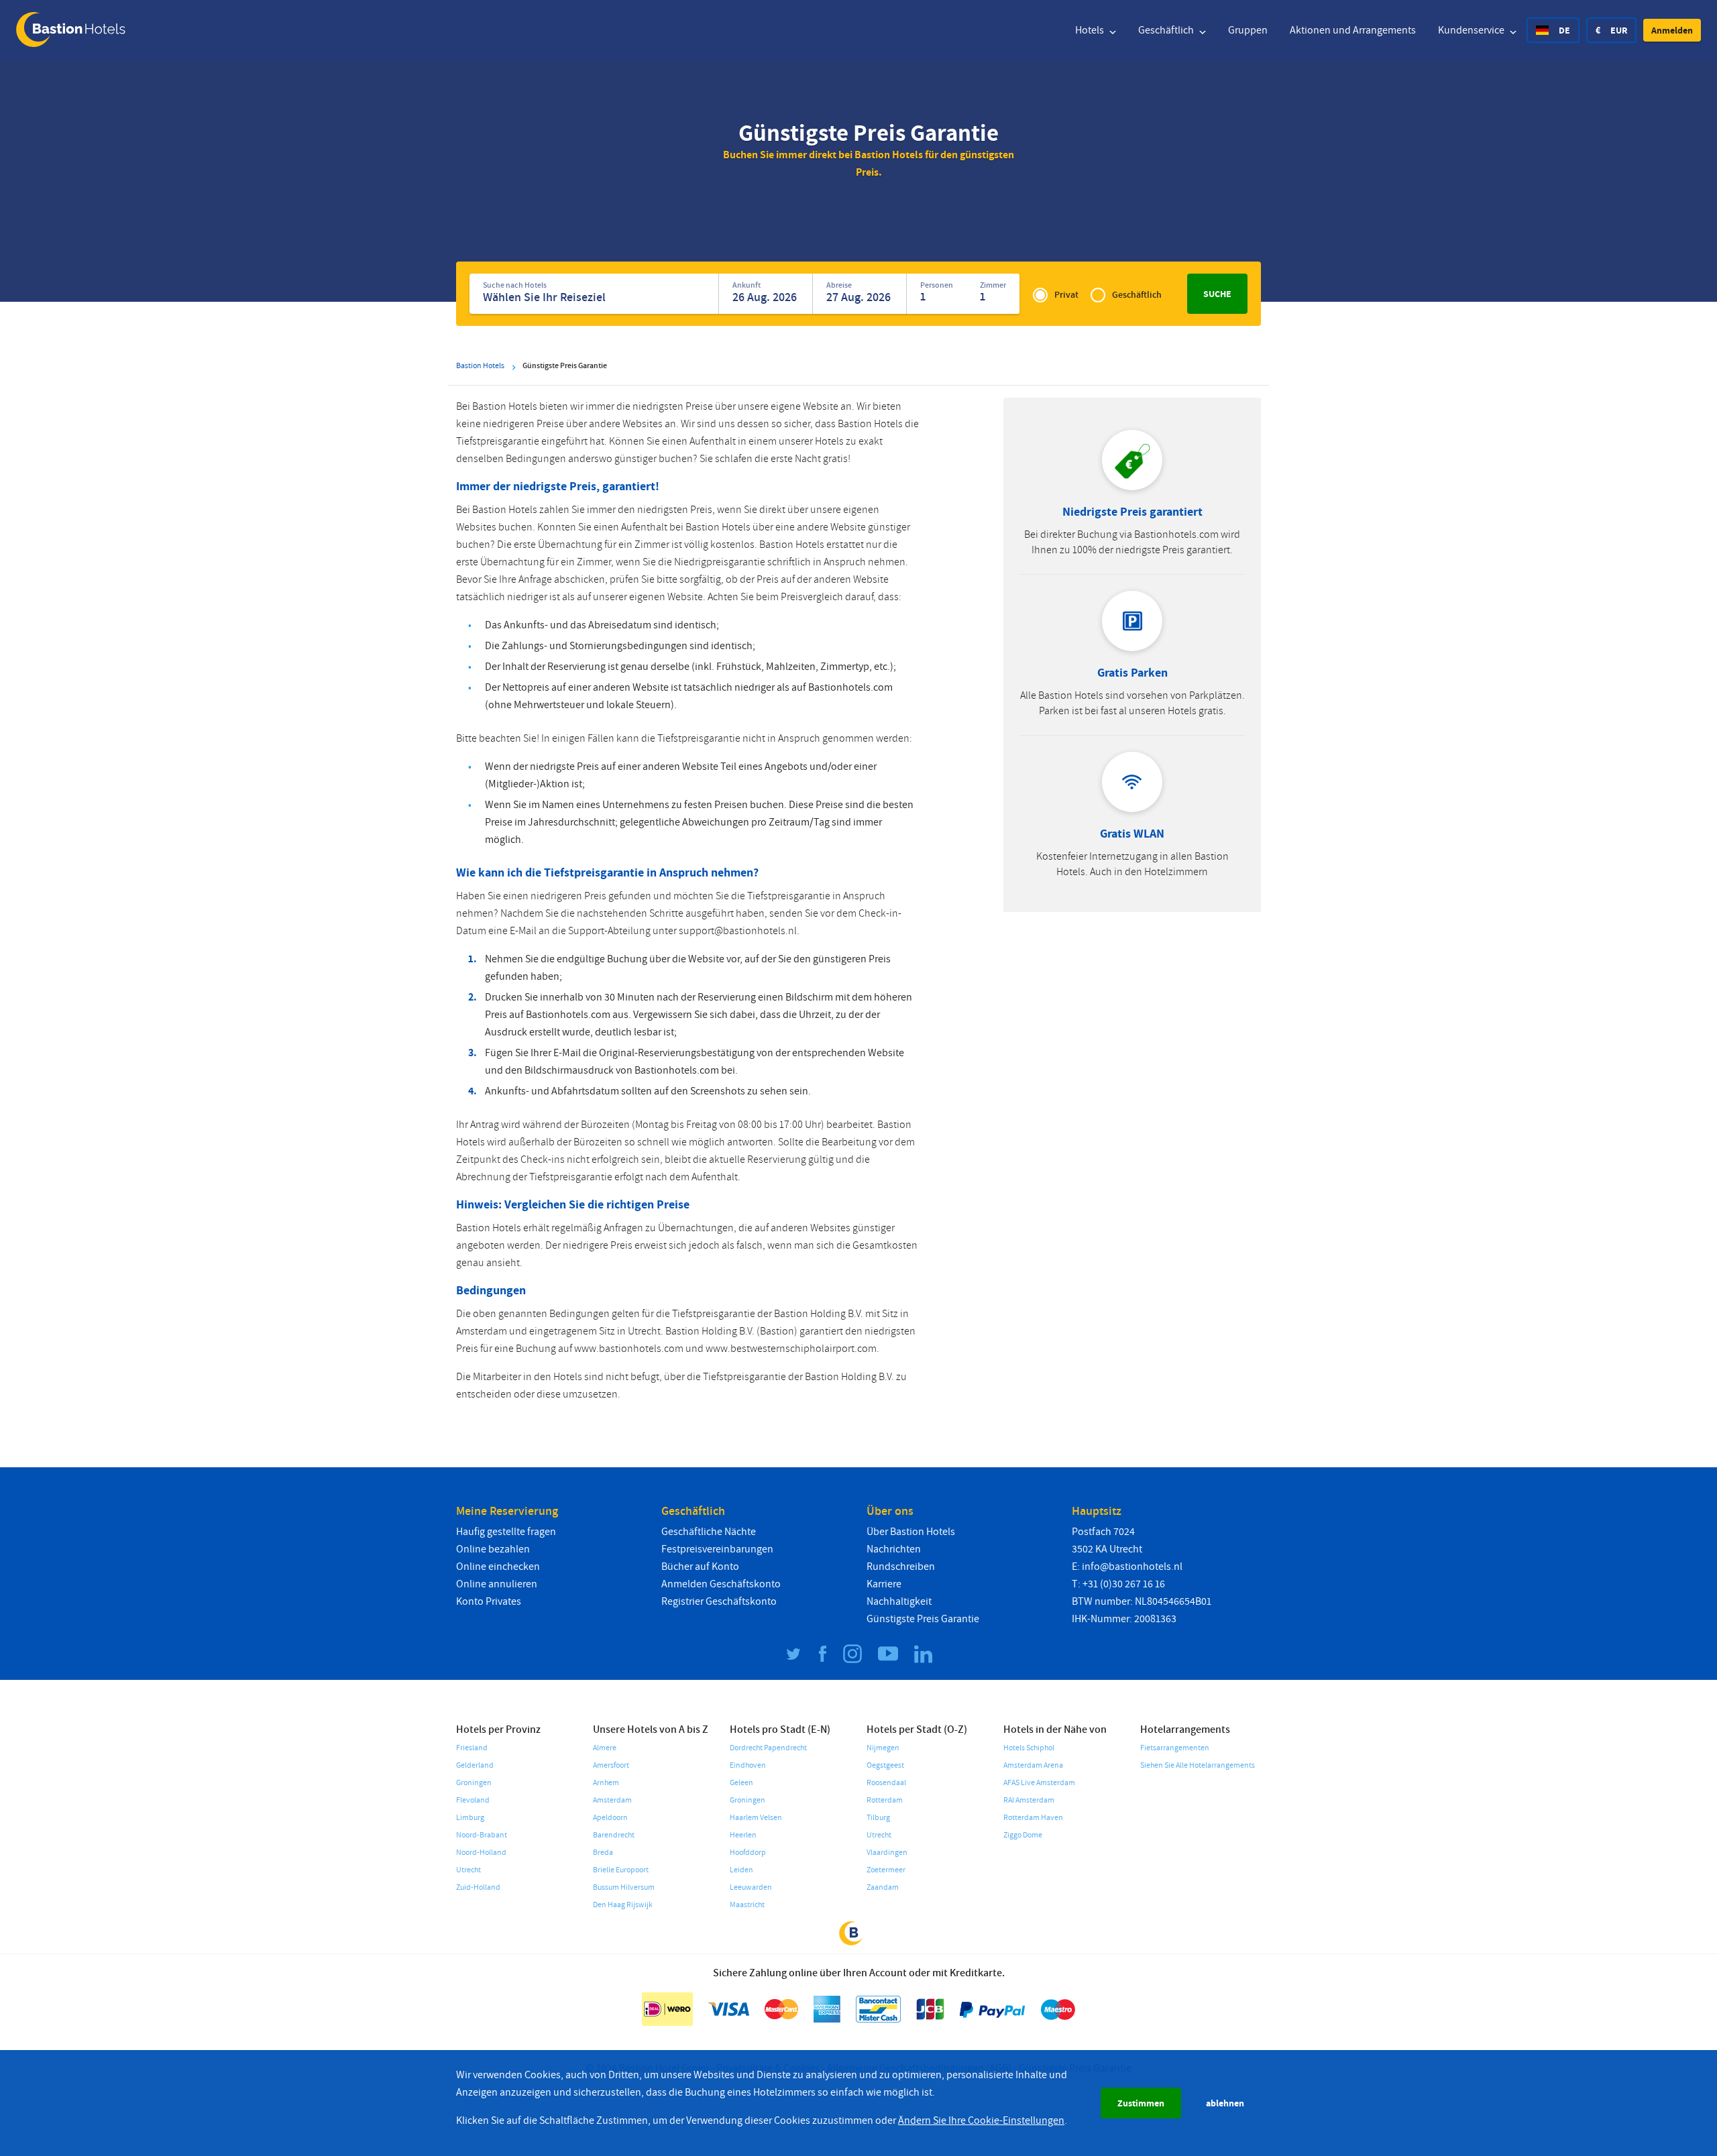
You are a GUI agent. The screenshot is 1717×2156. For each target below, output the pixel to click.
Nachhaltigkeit (899, 1601)
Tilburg (878, 1818)
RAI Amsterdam (1029, 1800)
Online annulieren (497, 1584)
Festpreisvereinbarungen (717, 1549)
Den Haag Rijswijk (623, 1905)
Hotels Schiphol (1029, 1748)
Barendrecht (614, 1835)
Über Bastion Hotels (911, 1532)
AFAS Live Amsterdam (1039, 1783)
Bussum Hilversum (624, 1887)
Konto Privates (489, 1601)
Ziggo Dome (1023, 1835)
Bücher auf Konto (700, 1567)
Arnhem (606, 1783)
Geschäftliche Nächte (709, 1532)
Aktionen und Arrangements (1353, 30)
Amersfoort (611, 1765)
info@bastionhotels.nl (1132, 1567)
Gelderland (475, 1765)
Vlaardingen (887, 1853)
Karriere (884, 1584)
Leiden (741, 1870)
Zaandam (883, 1887)
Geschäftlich (1167, 30)
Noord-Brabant (482, 1835)
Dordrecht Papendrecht (768, 1748)
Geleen (741, 1783)
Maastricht (747, 1905)
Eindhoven (748, 1765)
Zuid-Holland (478, 1887)
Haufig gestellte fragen (506, 1532)
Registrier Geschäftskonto (719, 1601)
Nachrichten (894, 1549)
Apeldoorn (610, 1818)
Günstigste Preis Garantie (923, 1619)
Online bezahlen (493, 1549)
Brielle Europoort (621, 1870)
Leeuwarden (751, 1887)
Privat (1066, 295)
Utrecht (468, 1870)
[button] (1672, 30)
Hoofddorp (748, 1853)
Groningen (474, 1783)
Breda (603, 1853)
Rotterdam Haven (1033, 1818)
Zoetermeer (886, 1870)
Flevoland (473, 1800)
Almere (605, 1748)
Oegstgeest (885, 1765)
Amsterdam (612, 1800)
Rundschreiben (901, 1567)
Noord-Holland (481, 1853)
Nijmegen (883, 1748)
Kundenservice (1472, 30)
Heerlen (743, 1835)
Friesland (472, 1748)
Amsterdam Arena (1033, 1765)
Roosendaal (886, 1783)
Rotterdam (885, 1800)
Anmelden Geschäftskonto (721, 1584)
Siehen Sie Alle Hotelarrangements (1198, 1765)
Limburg (470, 1818)
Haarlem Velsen (756, 1818)
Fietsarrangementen (1175, 1748)
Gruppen (1248, 30)
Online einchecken (498, 1567)
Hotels (1091, 30)
